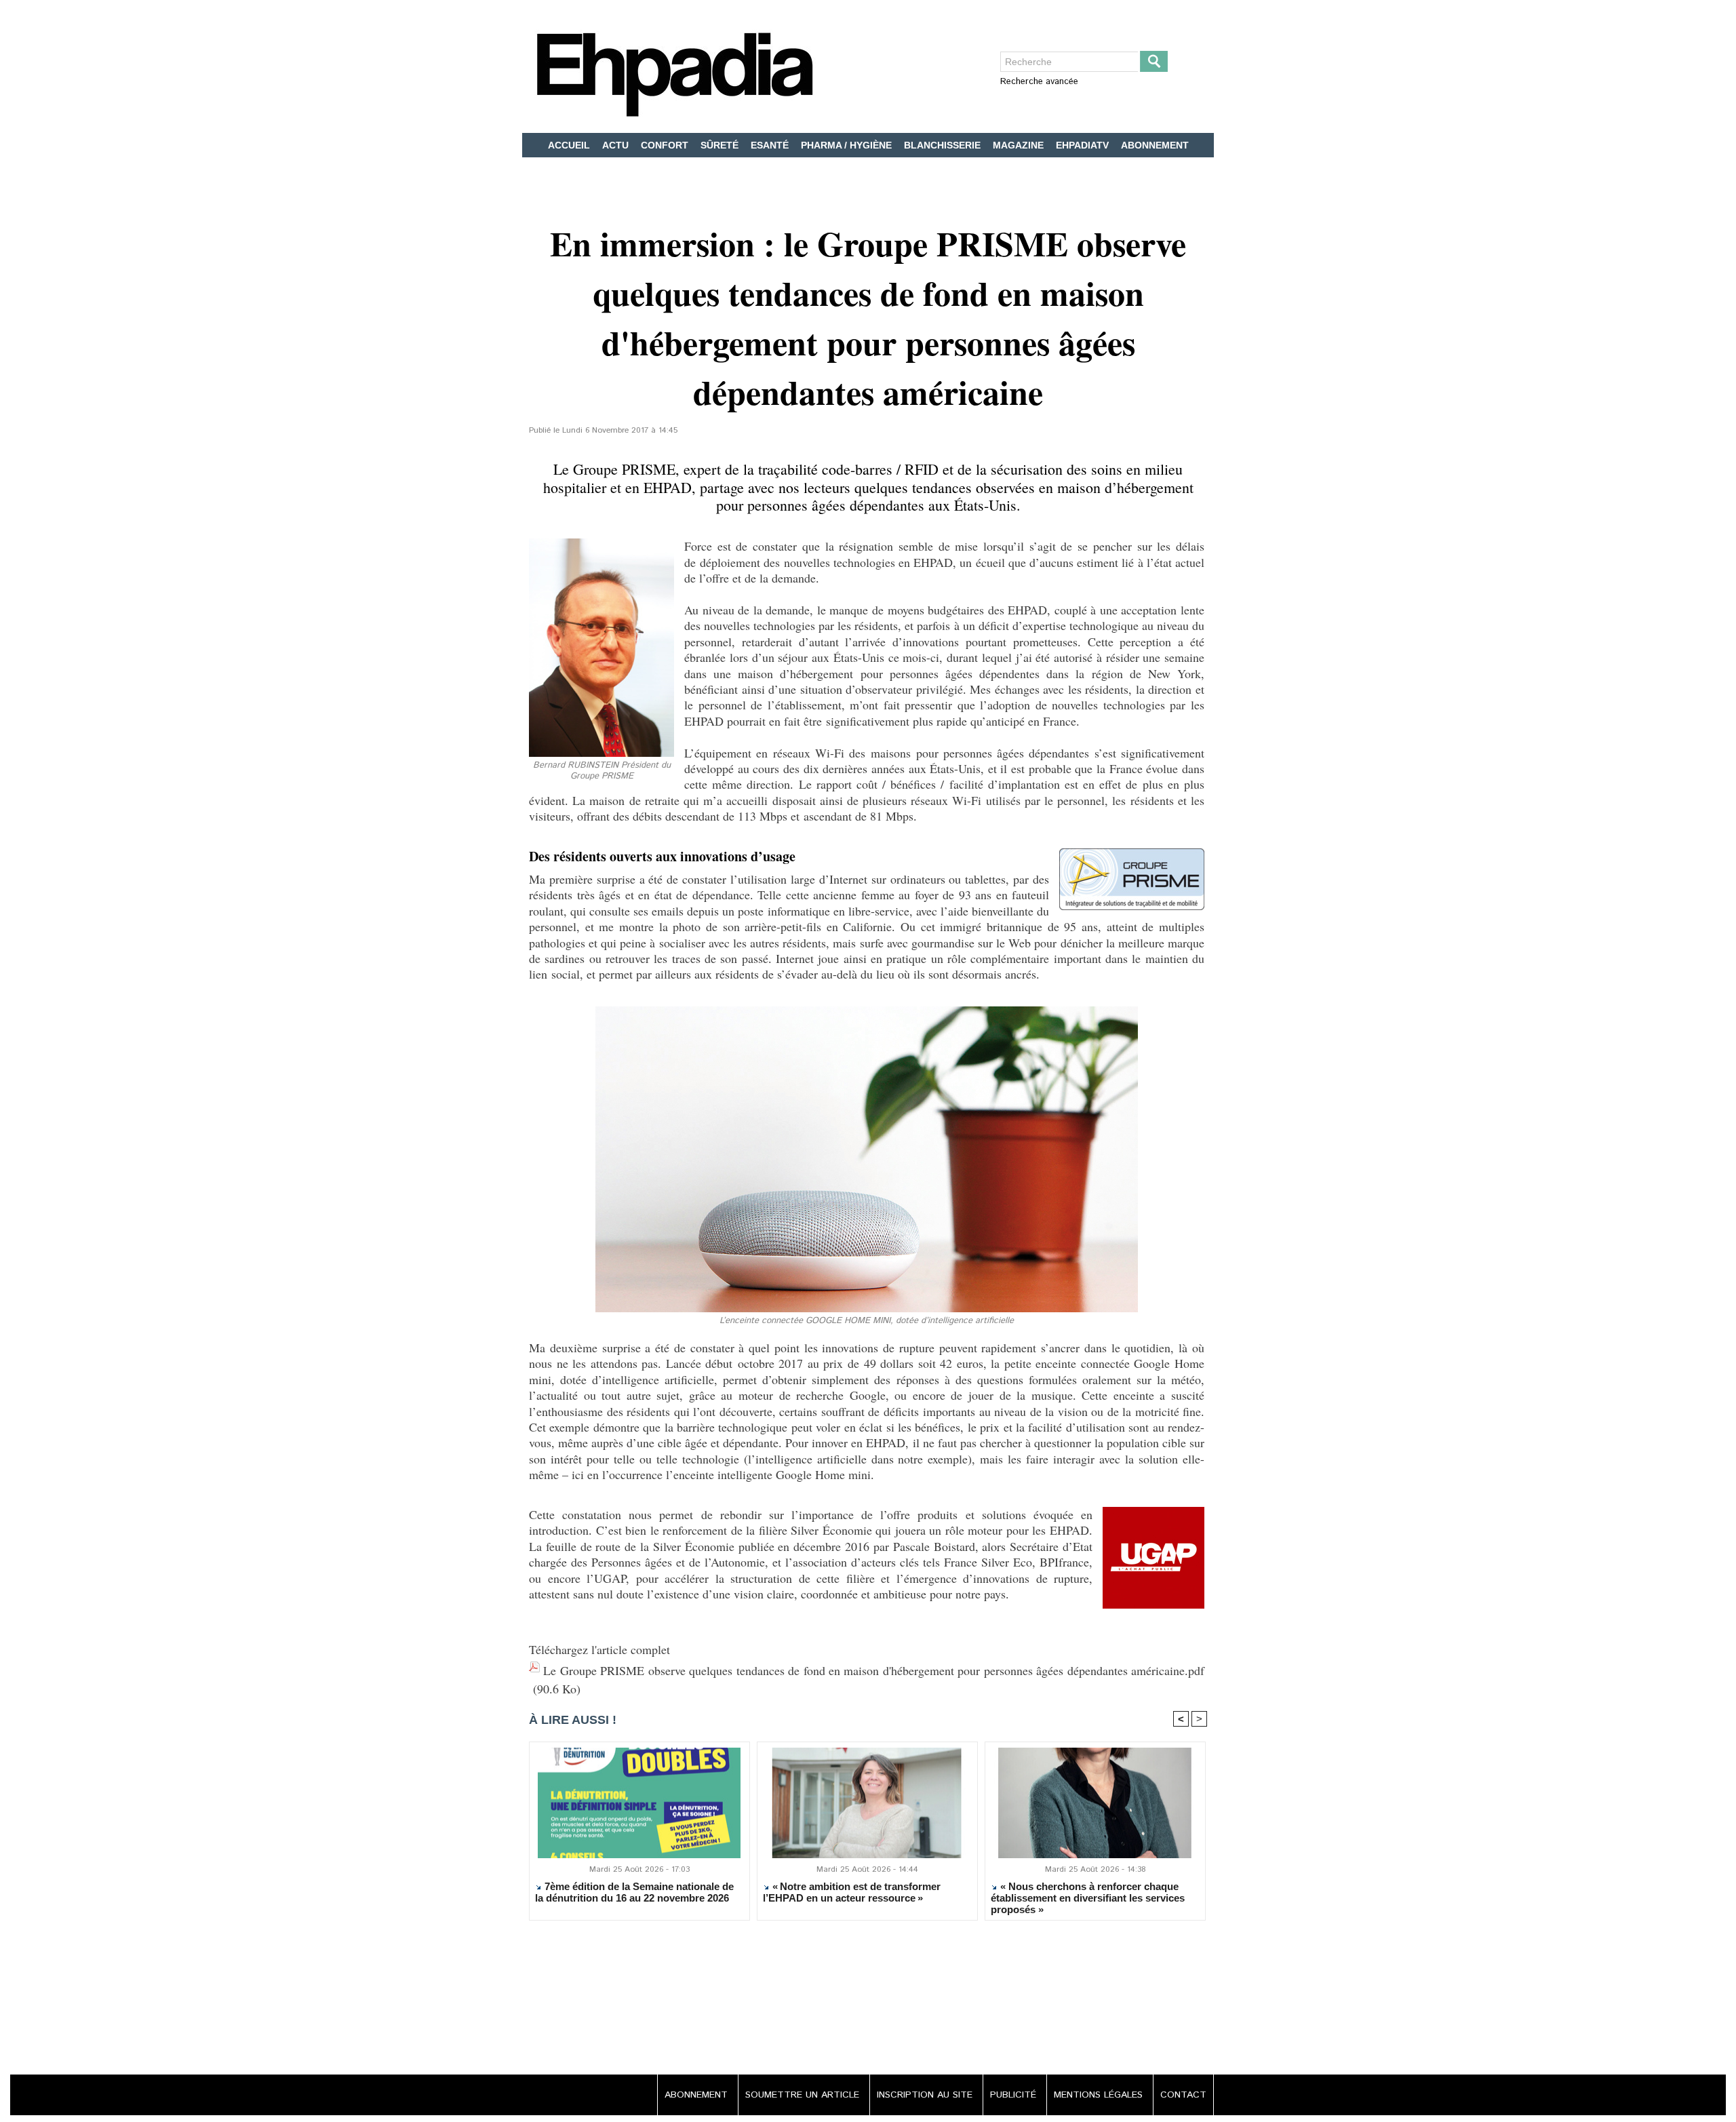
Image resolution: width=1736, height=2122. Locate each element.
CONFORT (666, 145)
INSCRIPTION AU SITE (926, 2095)
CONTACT (1183, 2095)
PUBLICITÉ (1015, 2095)
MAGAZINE (1020, 145)
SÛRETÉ (721, 145)
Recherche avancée (1039, 82)
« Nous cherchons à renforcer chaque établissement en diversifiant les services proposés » (1088, 1898)
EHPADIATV (1084, 145)
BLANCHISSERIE (944, 145)
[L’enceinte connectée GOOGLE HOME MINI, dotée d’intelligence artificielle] (867, 1010)
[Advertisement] (868, 1999)
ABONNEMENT (1155, 145)
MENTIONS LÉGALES (1100, 2095)
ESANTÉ (771, 145)
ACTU (617, 145)
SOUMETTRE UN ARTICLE (804, 2095)
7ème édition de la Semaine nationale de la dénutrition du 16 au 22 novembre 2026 (634, 1892)
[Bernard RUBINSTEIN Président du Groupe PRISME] (601, 543)
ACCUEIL (570, 145)
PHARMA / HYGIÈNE (848, 145)
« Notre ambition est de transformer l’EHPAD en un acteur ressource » (852, 1892)
